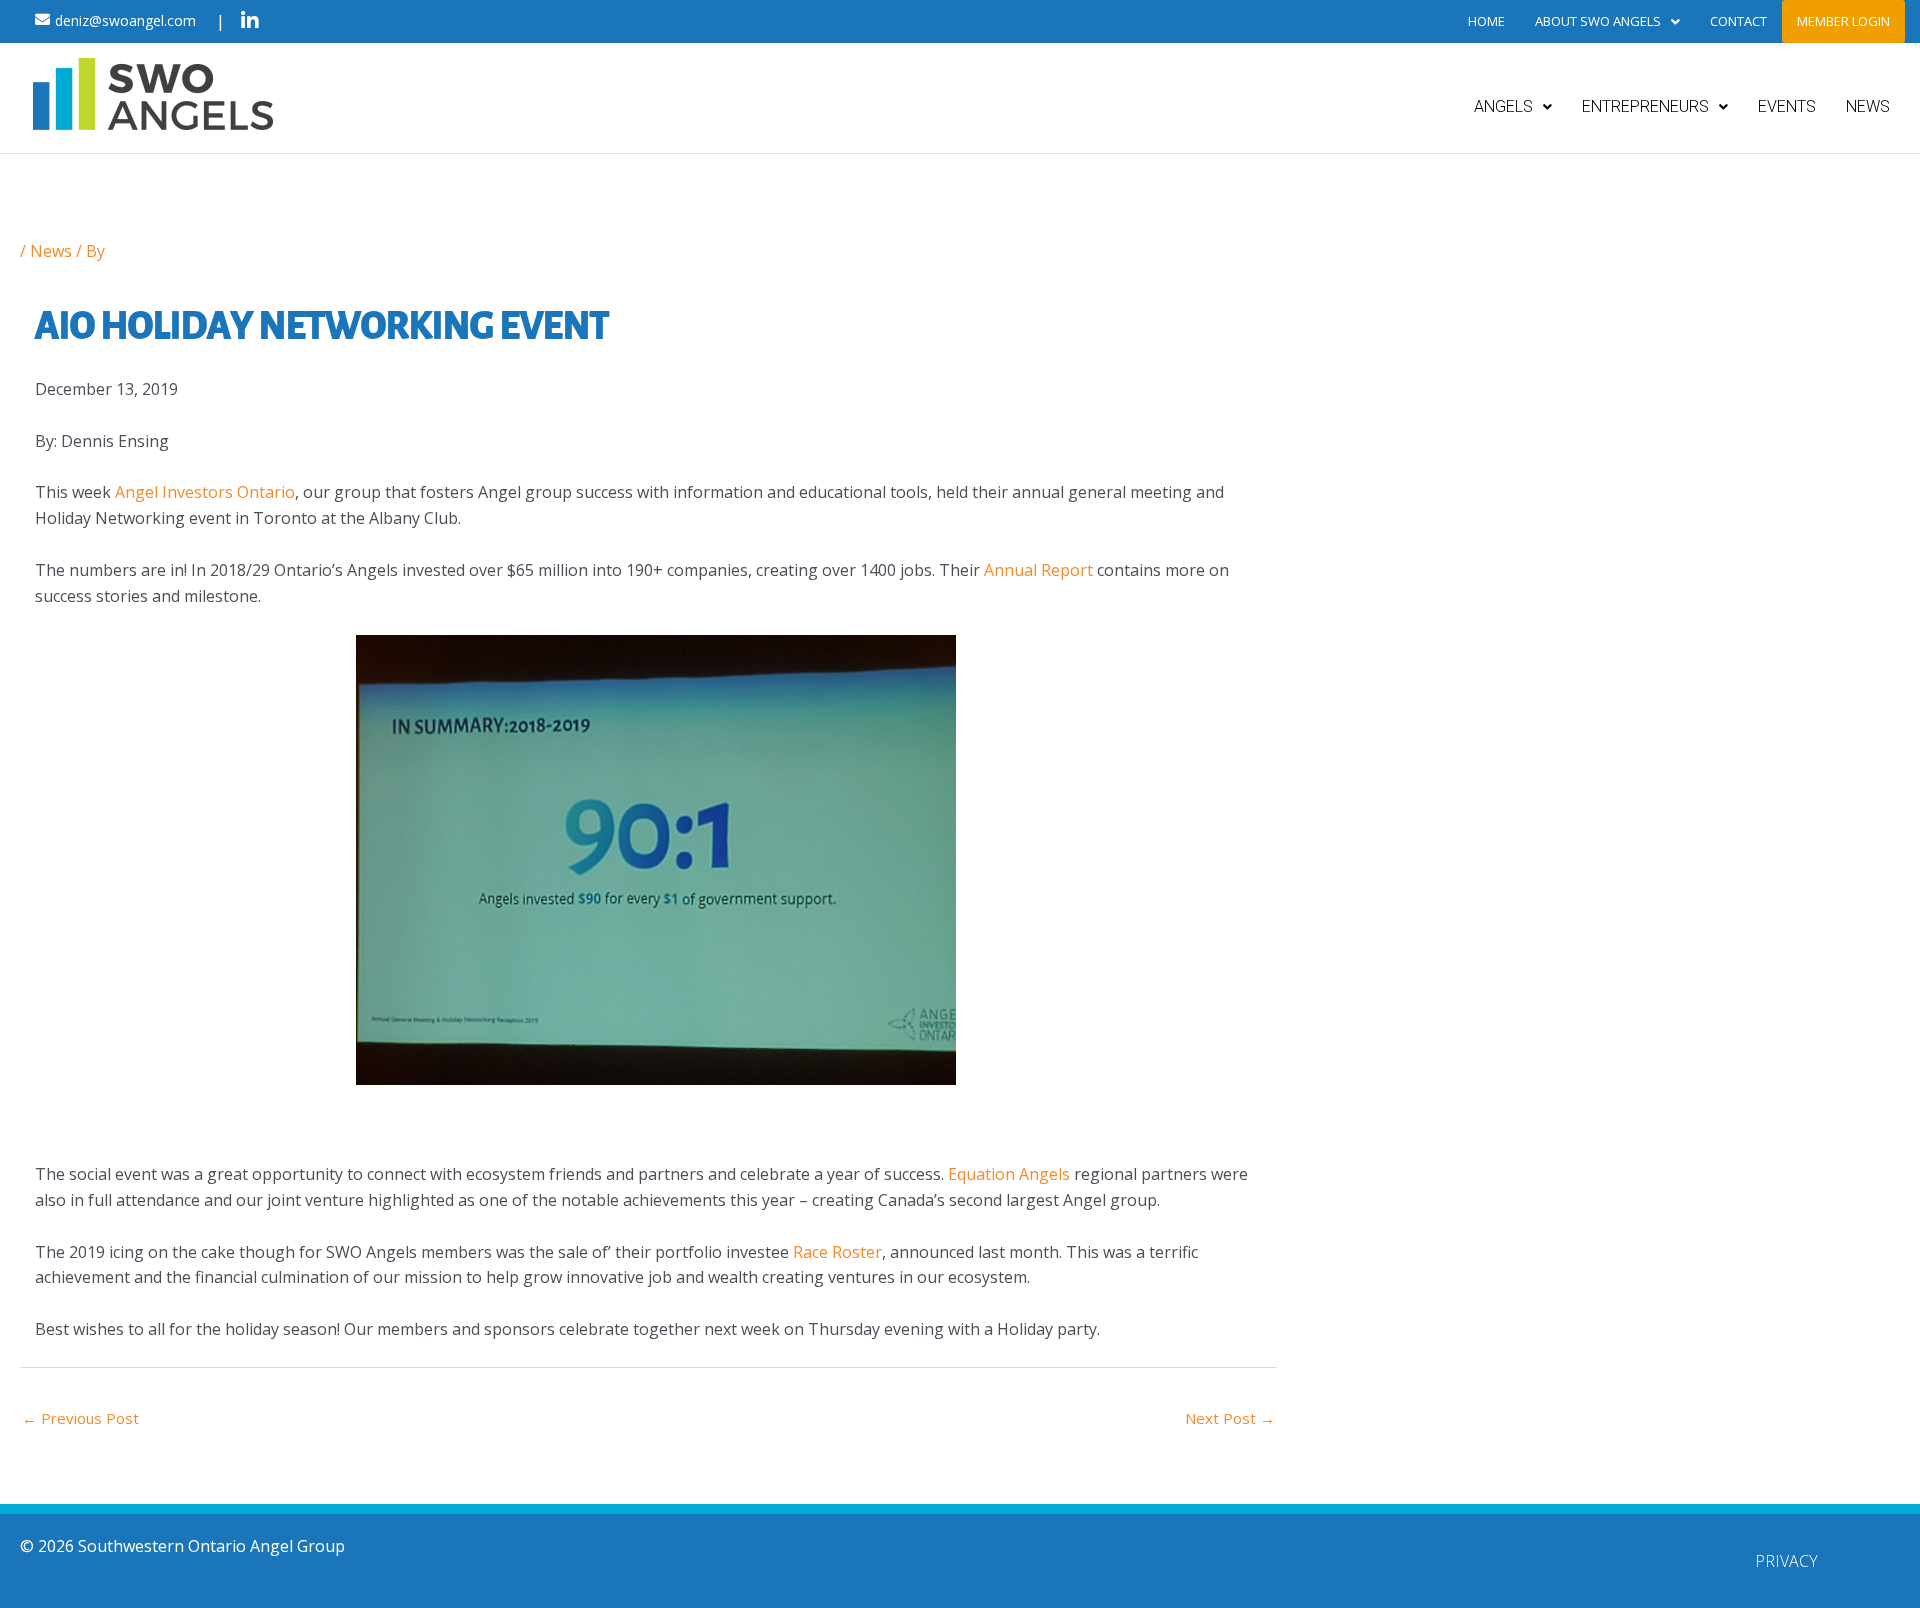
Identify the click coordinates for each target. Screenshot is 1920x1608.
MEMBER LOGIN (1843, 21)
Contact (1738, 21)
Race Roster (837, 1252)
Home (1486, 21)
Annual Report (1036, 570)
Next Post (1230, 1418)
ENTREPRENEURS (1645, 106)
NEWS (1868, 106)
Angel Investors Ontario (205, 492)
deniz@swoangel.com (125, 20)
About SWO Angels (1598, 21)
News (51, 251)
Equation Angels (1009, 1174)
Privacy (1786, 1561)
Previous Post (80, 1418)
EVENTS (1787, 106)
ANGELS (1503, 106)
